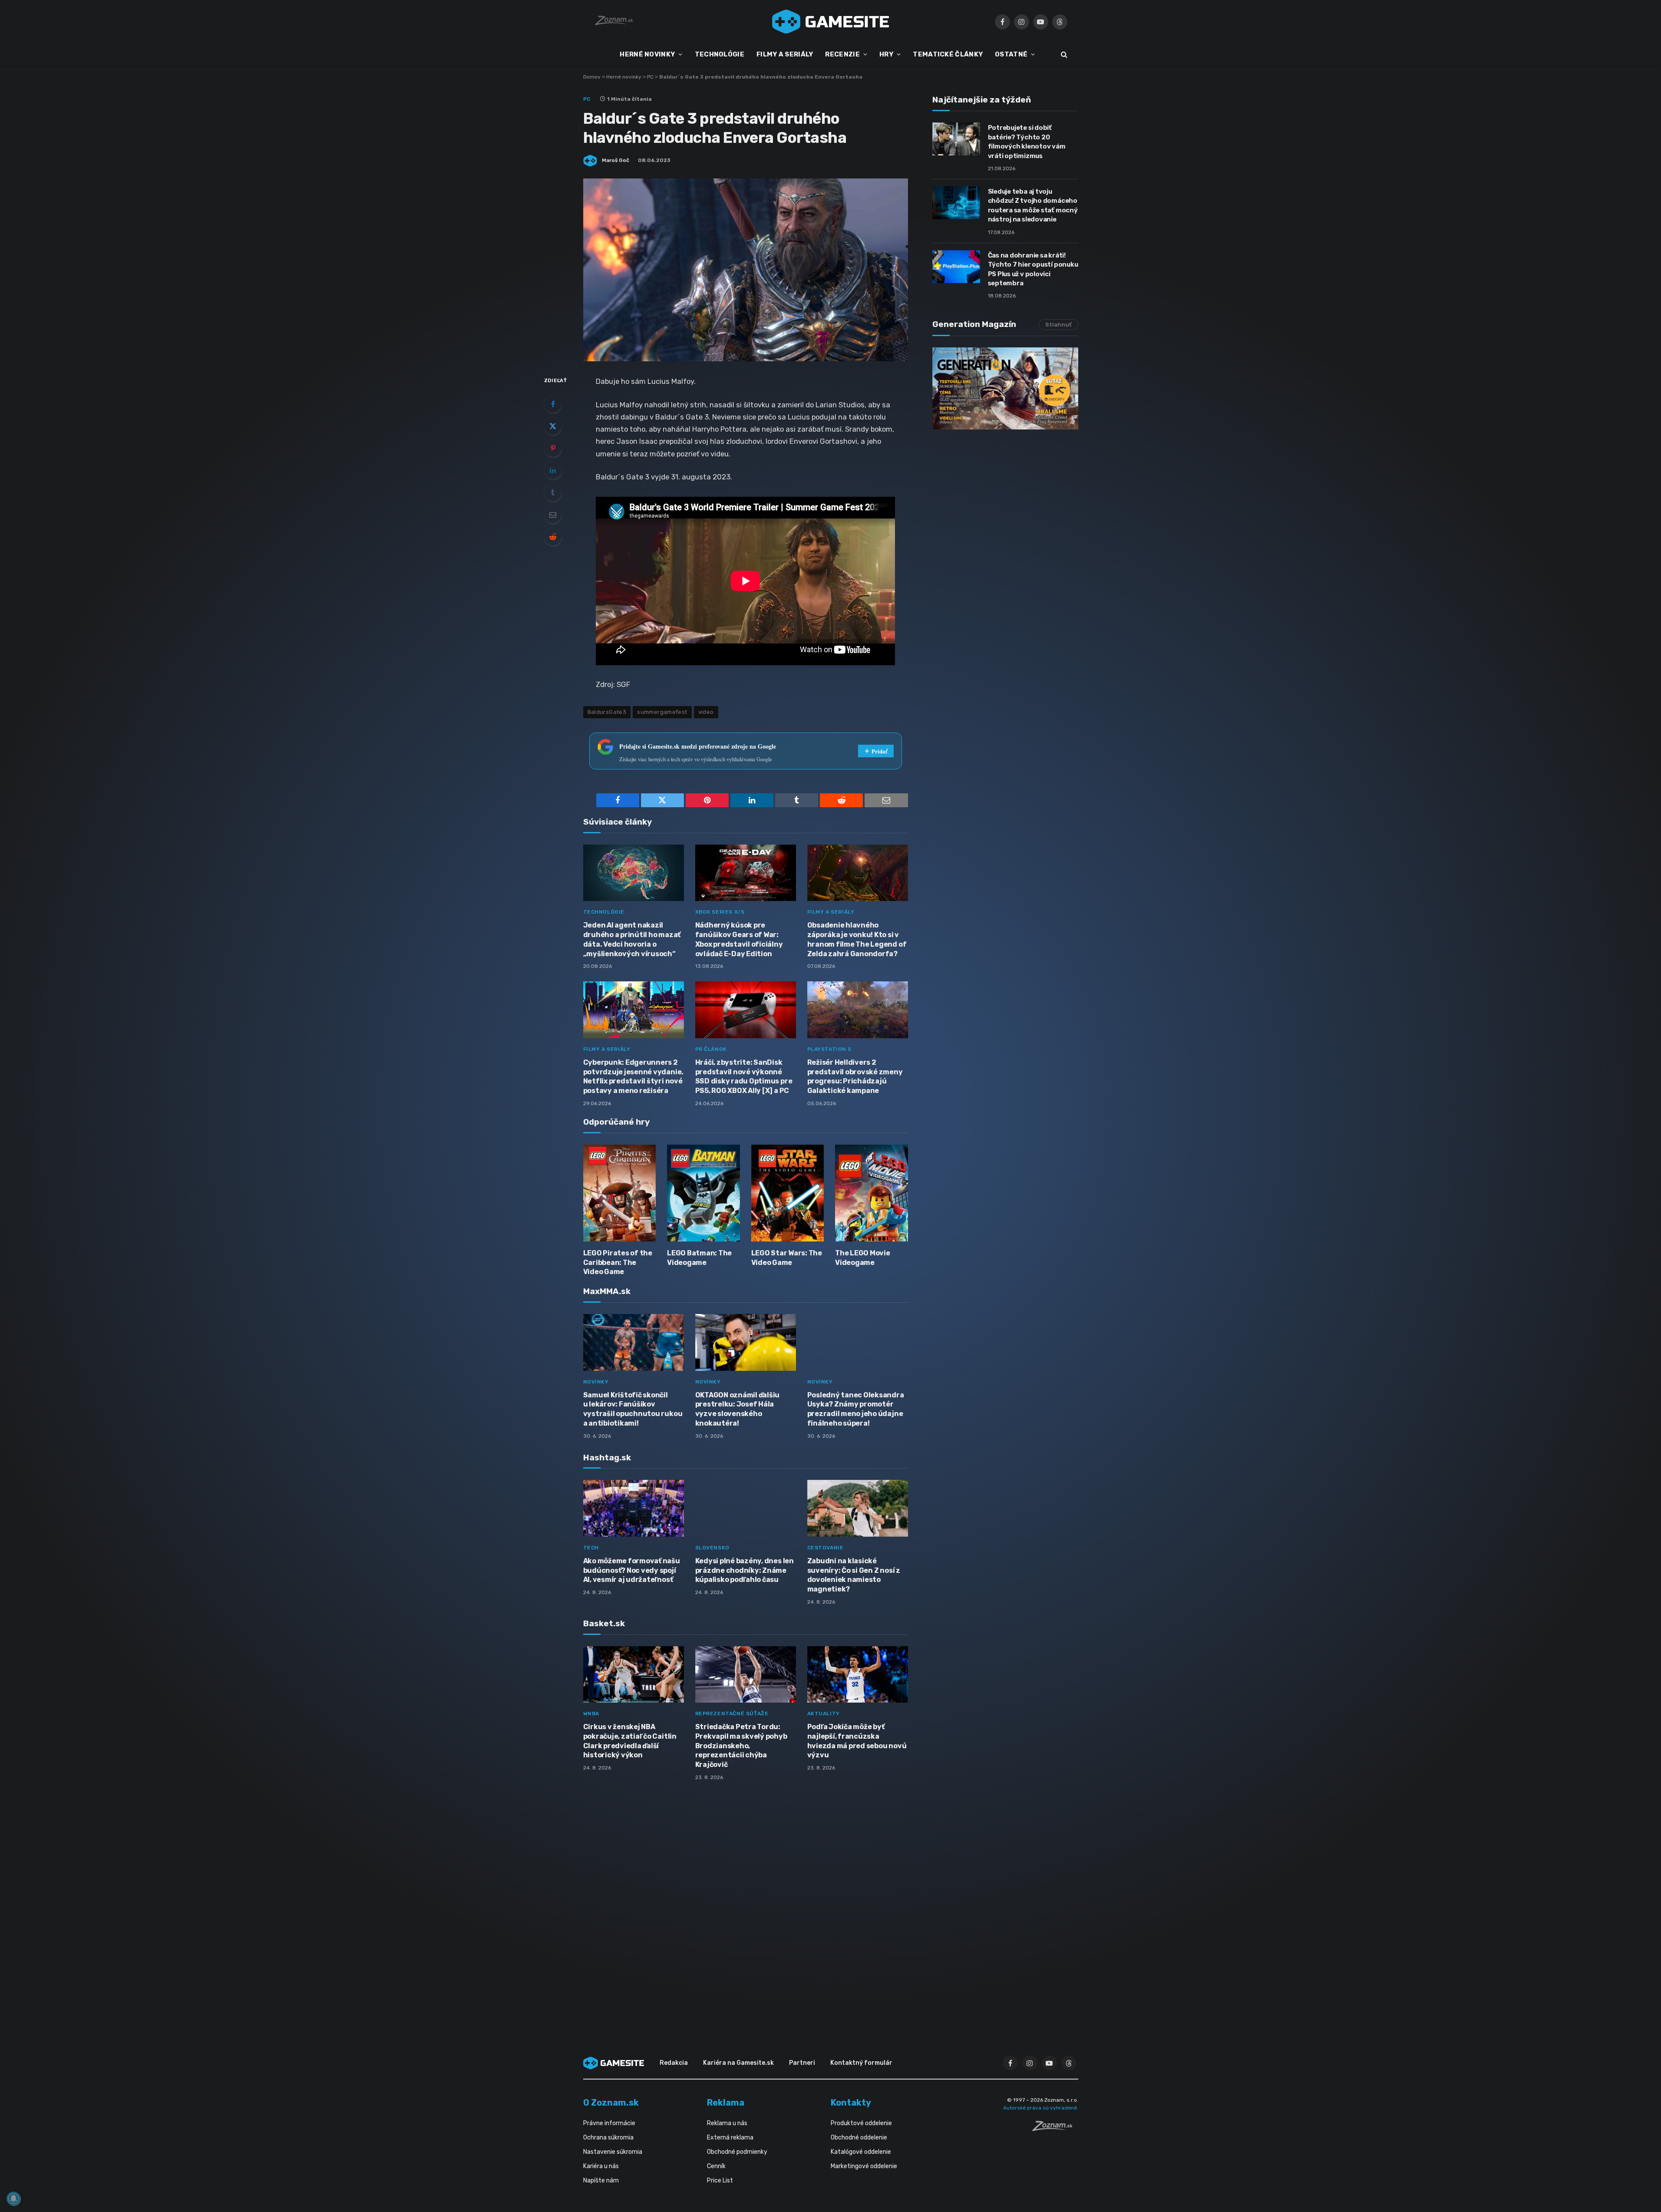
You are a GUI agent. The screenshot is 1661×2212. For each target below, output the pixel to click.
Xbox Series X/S (720, 912)
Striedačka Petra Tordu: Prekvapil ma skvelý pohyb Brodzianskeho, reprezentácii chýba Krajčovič (741, 1746)
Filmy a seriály (831, 912)
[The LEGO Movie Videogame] (872, 1193)
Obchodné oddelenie (859, 2138)
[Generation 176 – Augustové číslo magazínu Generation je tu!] (1005, 388)
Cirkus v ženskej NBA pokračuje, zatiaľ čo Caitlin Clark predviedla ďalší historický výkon (630, 1741)
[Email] (553, 515)
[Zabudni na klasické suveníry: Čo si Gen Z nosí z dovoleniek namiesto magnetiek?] (858, 1508)
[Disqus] (746, 1903)
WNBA (591, 1713)
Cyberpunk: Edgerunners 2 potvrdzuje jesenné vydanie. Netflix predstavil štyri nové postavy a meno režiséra (634, 1076)
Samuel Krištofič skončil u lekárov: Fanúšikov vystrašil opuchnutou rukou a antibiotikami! (633, 1409)
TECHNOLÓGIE (720, 54)
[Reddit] (553, 537)
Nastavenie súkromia (613, 2152)
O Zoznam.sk (611, 2103)
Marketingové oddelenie (864, 2166)
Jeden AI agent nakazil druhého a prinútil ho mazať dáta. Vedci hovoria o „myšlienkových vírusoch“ (632, 939)
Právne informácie (609, 2123)
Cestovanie (826, 1548)
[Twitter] (553, 426)
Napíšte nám (601, 2181)
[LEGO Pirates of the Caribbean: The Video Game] (620, 1193)
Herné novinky (624, 77)
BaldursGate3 (607, 712)
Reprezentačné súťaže (732, 1713)
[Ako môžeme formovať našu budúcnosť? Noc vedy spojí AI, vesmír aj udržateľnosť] (634, 1508)
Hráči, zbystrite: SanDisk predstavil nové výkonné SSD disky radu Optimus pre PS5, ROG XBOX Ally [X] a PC (744, 1076)
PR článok (711, 1049)
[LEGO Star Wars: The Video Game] (788, 1193)
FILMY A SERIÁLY (785, 54)
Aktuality (824, 1713)
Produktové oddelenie (861, 2123)
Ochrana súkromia (608, 2138)
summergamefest (662, 712)
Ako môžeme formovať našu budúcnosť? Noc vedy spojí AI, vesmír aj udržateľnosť (632, 1570)
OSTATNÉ (1011, 54)
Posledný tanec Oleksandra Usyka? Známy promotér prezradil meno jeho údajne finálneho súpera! (856, 1409)
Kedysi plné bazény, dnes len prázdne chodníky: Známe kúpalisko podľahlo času (745, 1570)
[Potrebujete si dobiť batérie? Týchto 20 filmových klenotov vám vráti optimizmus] (956, 139)
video (706, 712)
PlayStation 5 (829, 1049)
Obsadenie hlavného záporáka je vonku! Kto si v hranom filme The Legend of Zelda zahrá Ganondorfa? (857, 939)
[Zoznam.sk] (1055, 2129)
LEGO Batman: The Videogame (699, 1258)
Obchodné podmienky (737, 2152)
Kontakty (851, 2103)
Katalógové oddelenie (861, 2152)
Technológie (604, 912)
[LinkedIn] (553, 470)
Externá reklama (730, 2138)
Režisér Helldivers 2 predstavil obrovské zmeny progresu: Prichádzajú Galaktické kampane (855, 1076)
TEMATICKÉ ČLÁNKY (948, 54)
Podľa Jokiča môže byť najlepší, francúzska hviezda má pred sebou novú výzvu (857, 1741)
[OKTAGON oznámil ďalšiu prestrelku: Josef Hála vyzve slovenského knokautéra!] (746, 1342)
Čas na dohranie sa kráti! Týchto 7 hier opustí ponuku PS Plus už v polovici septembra (1033, 269)
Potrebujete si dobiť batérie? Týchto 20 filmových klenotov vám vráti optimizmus (1027, 142)
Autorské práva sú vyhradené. (1041, 2108)
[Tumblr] (553, 492)
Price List (720, 2181)
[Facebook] (553, 404)
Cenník (716, 2166)
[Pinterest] (553, 448)
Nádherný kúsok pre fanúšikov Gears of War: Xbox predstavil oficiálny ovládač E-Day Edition (739, 939)
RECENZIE (842, 54)
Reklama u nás (727, 2123)
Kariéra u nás (601, 2166)
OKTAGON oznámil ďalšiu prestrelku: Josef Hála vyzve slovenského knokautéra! (738, 1409)
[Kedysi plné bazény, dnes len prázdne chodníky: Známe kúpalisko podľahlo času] (746, 1508)
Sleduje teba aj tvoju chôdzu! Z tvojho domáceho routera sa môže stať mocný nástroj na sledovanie (1033, 205)
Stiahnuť (1058, 325)
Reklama (726, 2103)
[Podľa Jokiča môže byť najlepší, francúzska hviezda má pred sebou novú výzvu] (858, 1675)
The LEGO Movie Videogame (863, 1258)
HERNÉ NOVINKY (647, 54)
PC (650, 77)
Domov (592, 77)
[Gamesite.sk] (831, 22)
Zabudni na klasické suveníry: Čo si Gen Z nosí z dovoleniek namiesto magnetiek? (854, 1575)
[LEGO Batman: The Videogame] (703, 1193)
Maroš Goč (616, 160)
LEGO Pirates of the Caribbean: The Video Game (618, 1263)
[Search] (1063, 54)
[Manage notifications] (13, 2199)
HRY (886, 54)
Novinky (596, 1382)
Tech (591, 1548)
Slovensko (712, 1548)
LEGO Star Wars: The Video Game (787, 1258)
